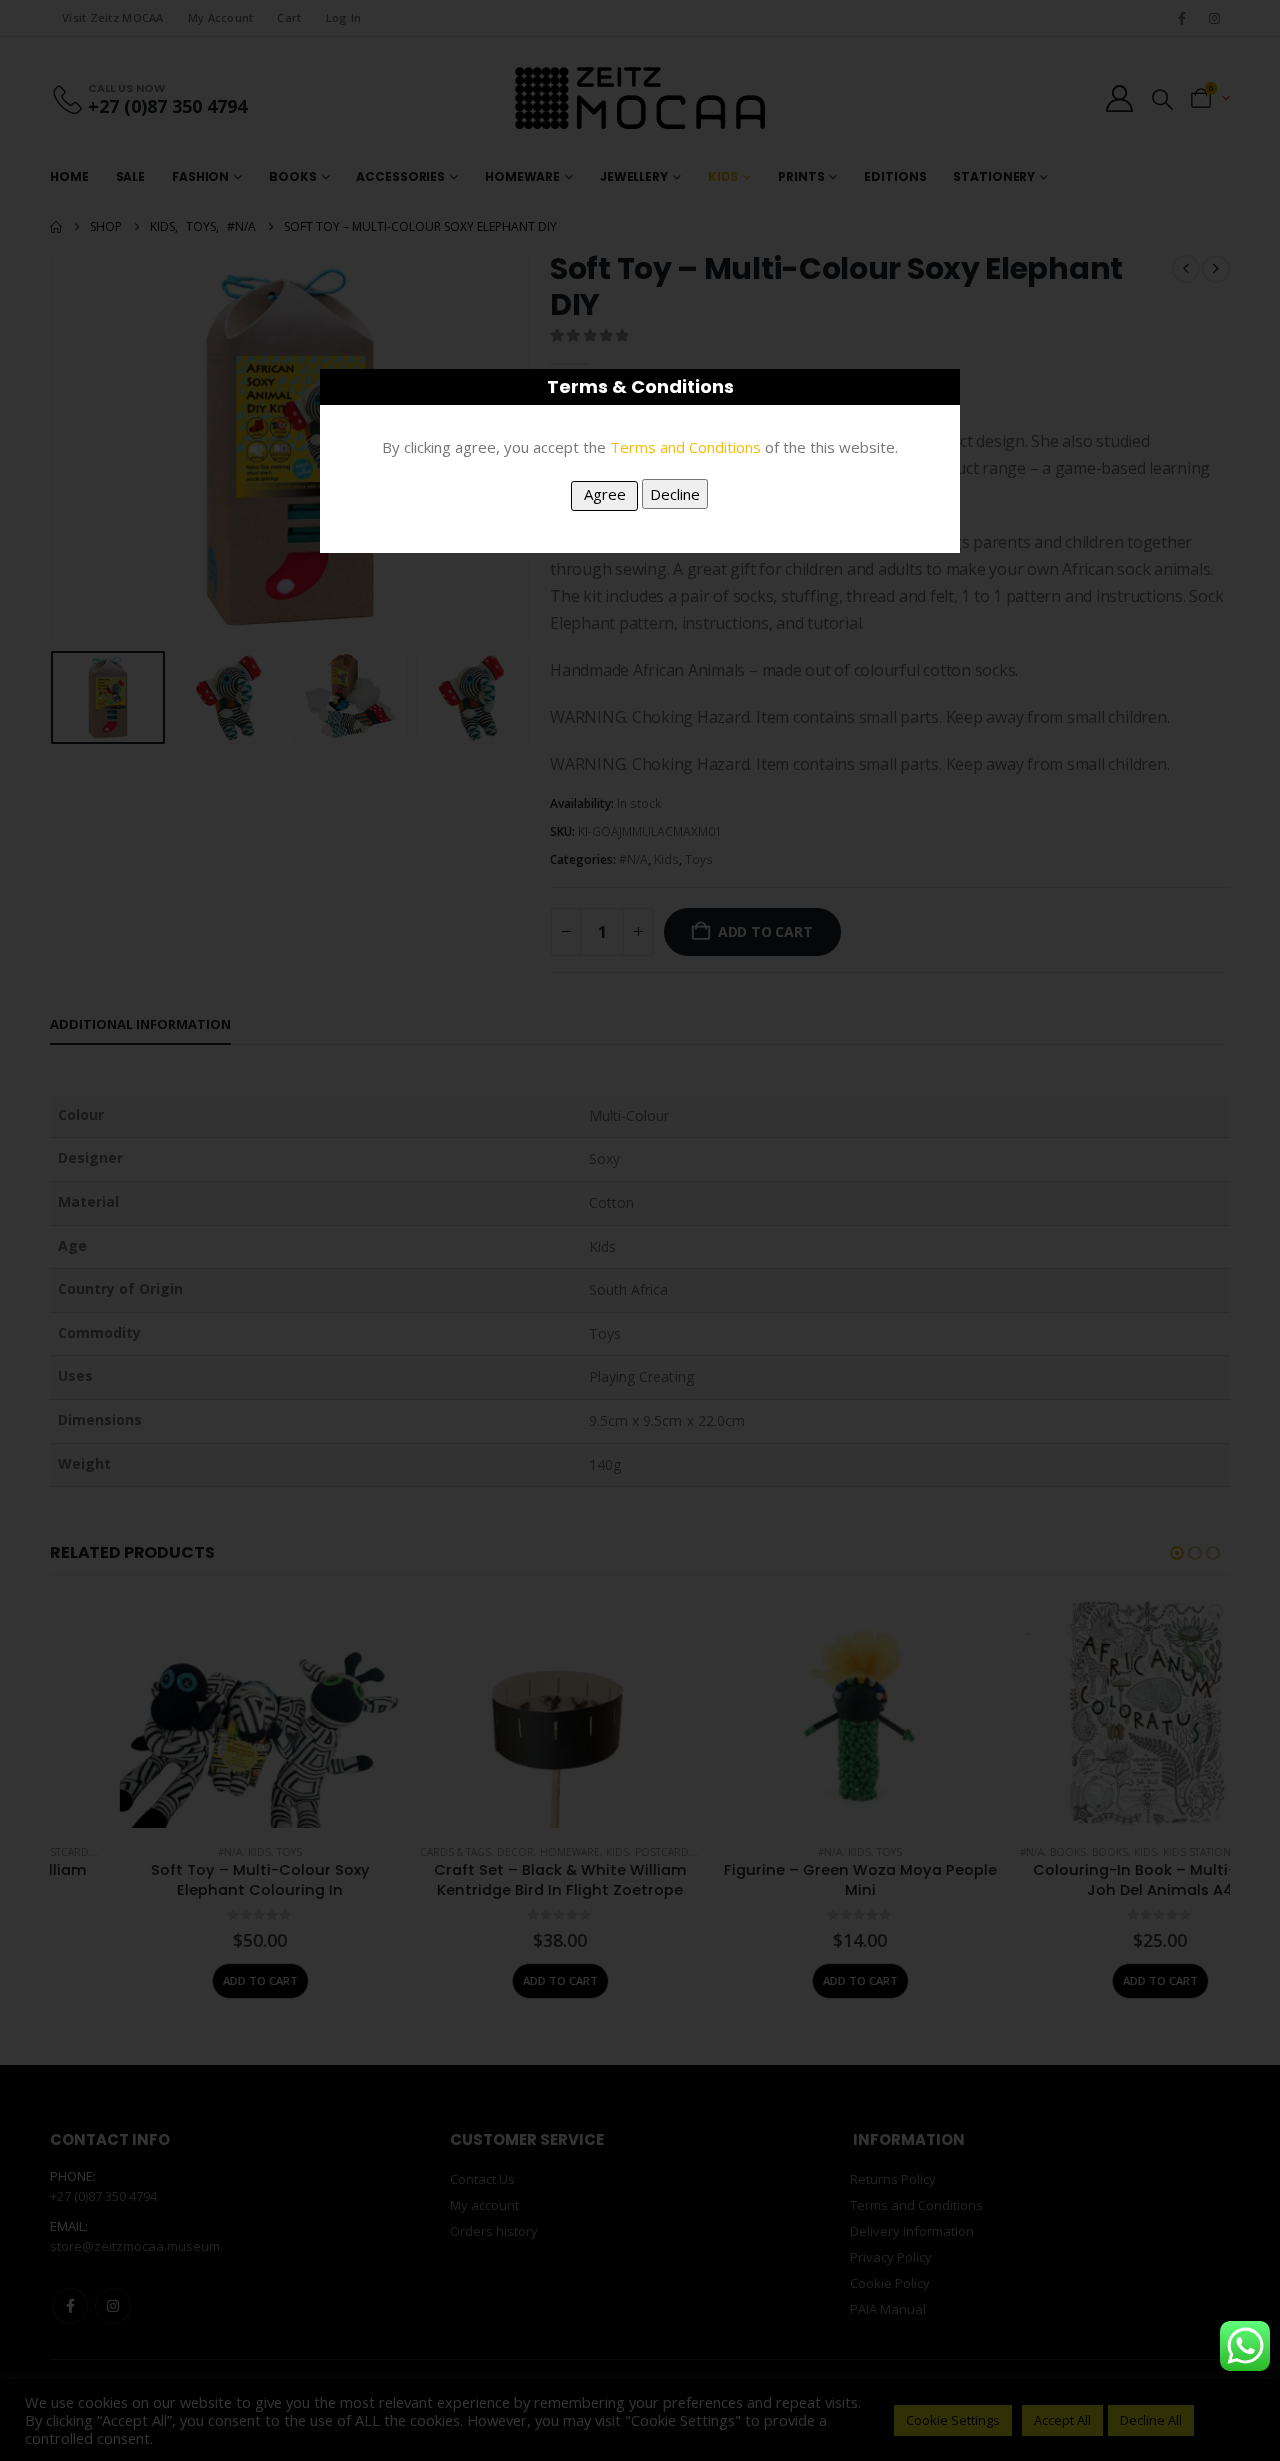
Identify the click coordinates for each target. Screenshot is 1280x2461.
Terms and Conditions (685, 447)
